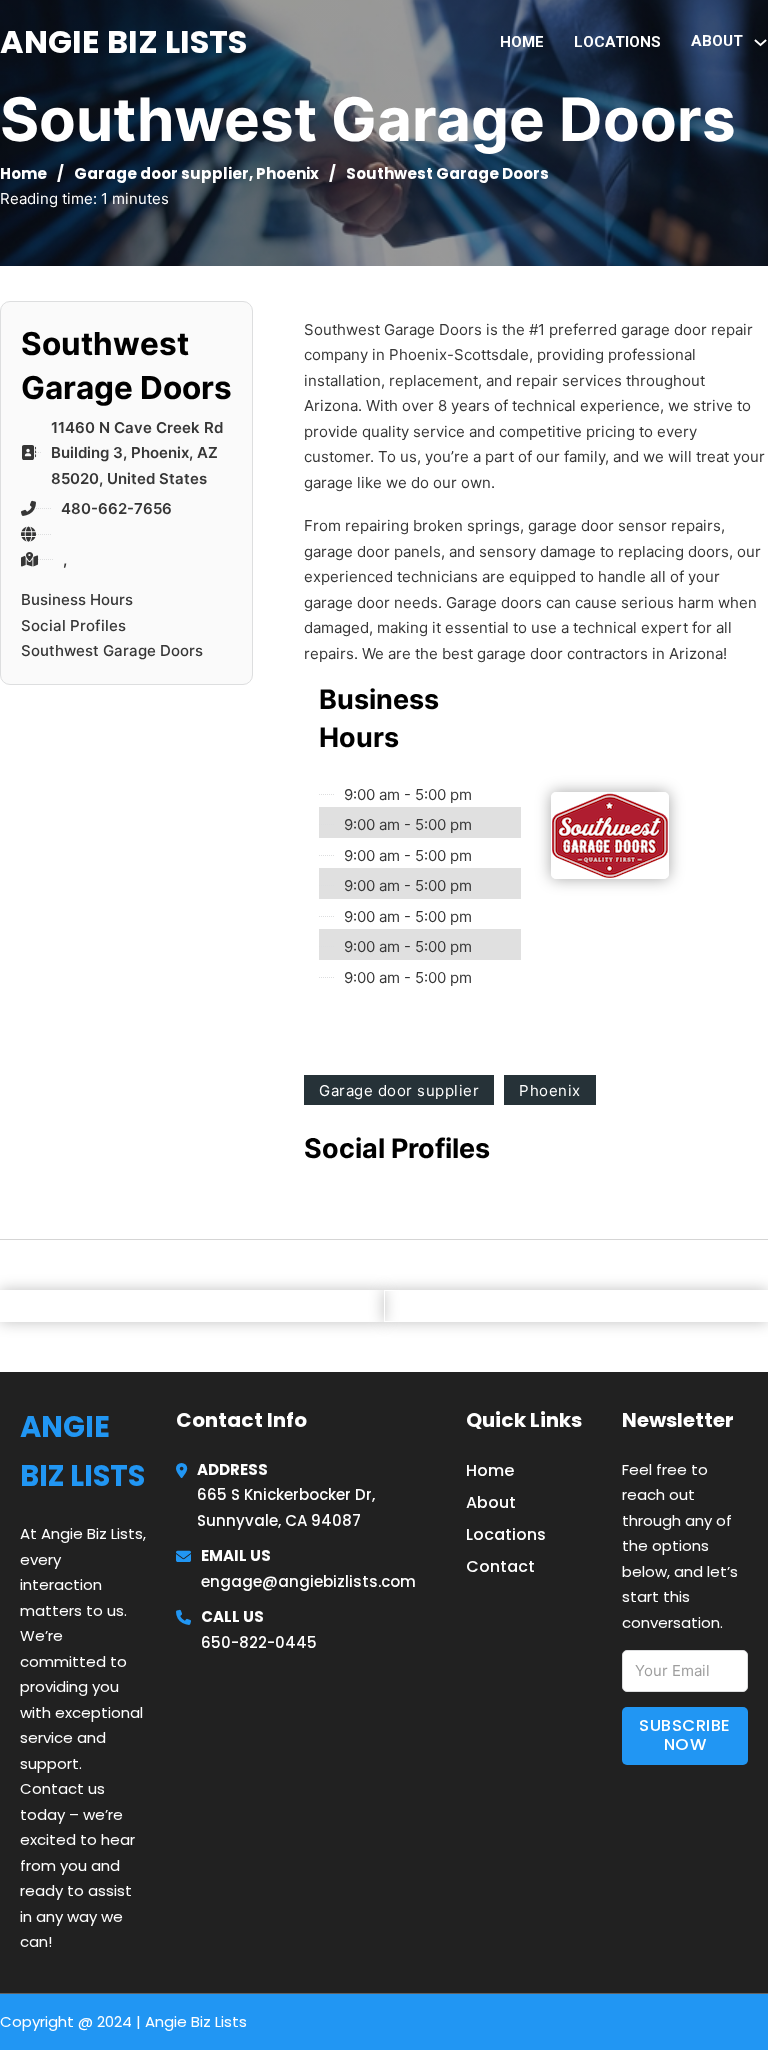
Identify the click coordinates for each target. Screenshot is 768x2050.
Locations (617, 42)
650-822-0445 (259, 1642)
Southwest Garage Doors (112, 650)
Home (522, 42)
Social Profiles (73, 625)
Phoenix (287, 173)
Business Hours (77, 599)
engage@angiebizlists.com (308, 1581)
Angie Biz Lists (123, 41)
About (491, 1502)
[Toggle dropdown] (760, 42)
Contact (500, 1566)
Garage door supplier (161, 173)
